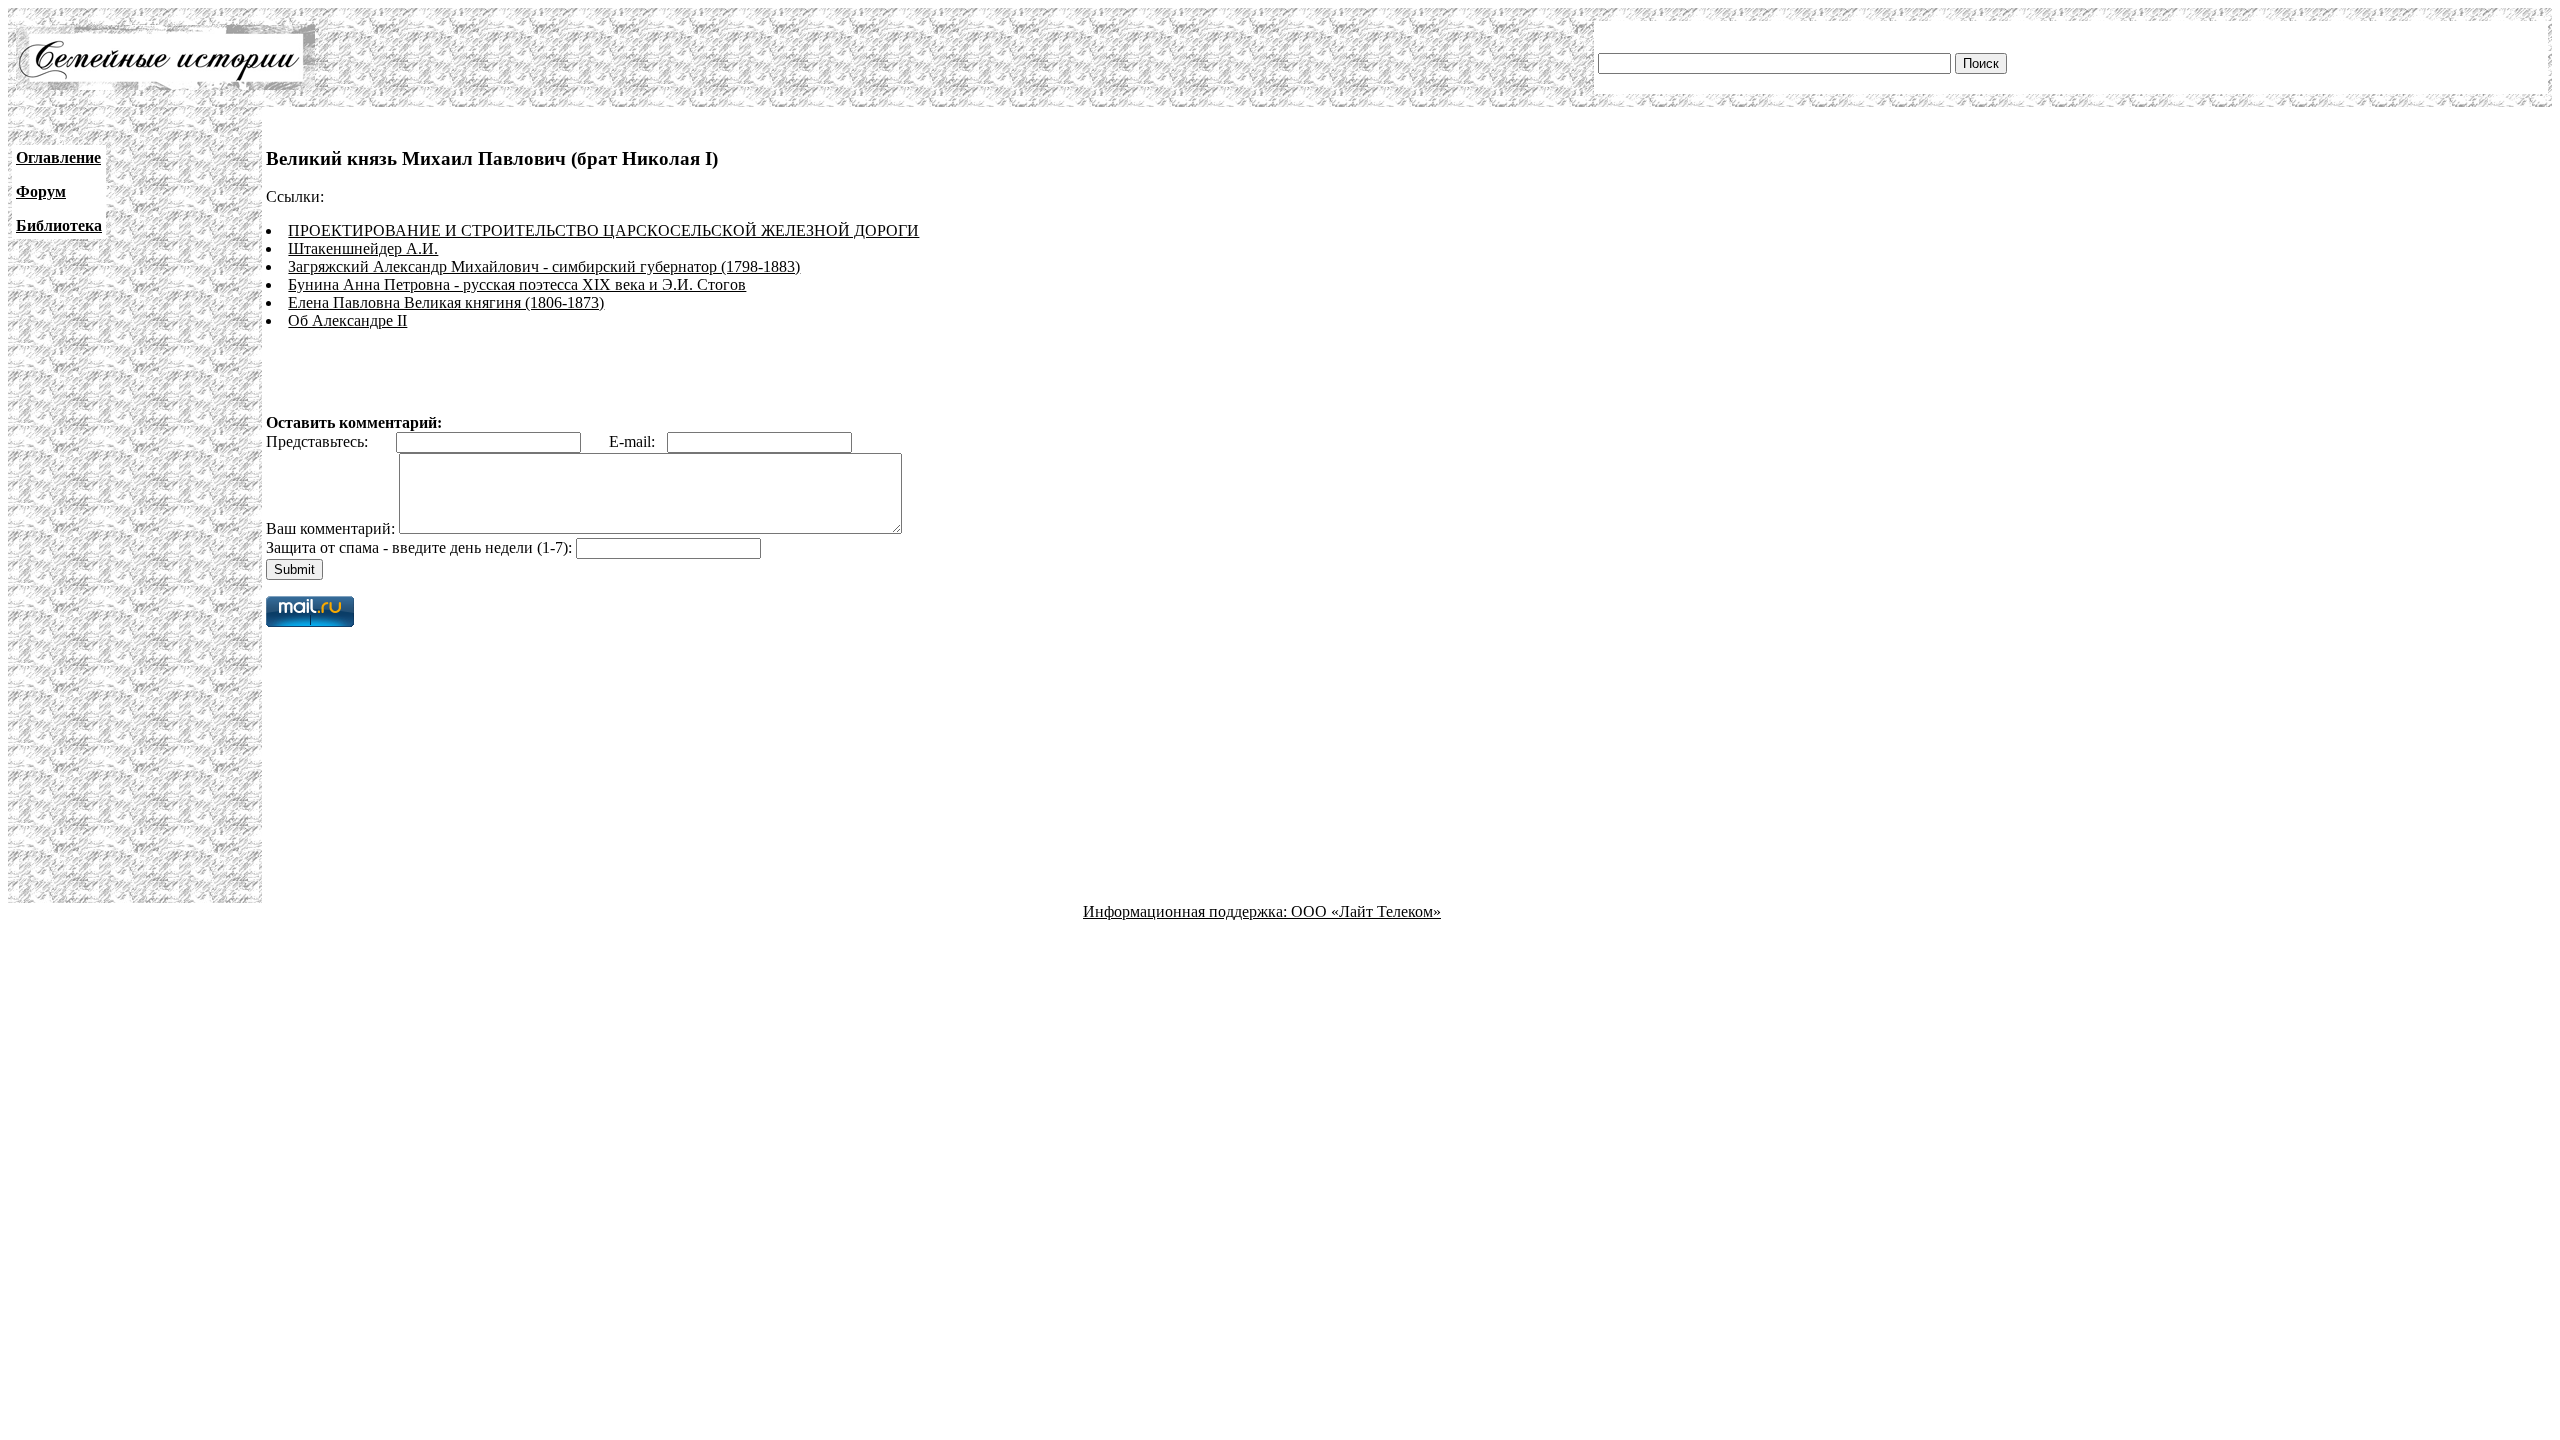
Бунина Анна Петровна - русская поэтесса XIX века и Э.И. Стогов (517, 284)
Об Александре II (347, 320)
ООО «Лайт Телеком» (1366, 911)
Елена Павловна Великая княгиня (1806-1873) (446, 302)
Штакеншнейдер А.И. (363, 248)
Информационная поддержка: (1187, 911)
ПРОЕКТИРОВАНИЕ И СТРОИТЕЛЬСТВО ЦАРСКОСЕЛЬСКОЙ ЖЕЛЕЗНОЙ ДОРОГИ (603, 230)
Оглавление (58, 157)
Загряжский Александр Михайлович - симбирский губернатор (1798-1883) (544, 266)
